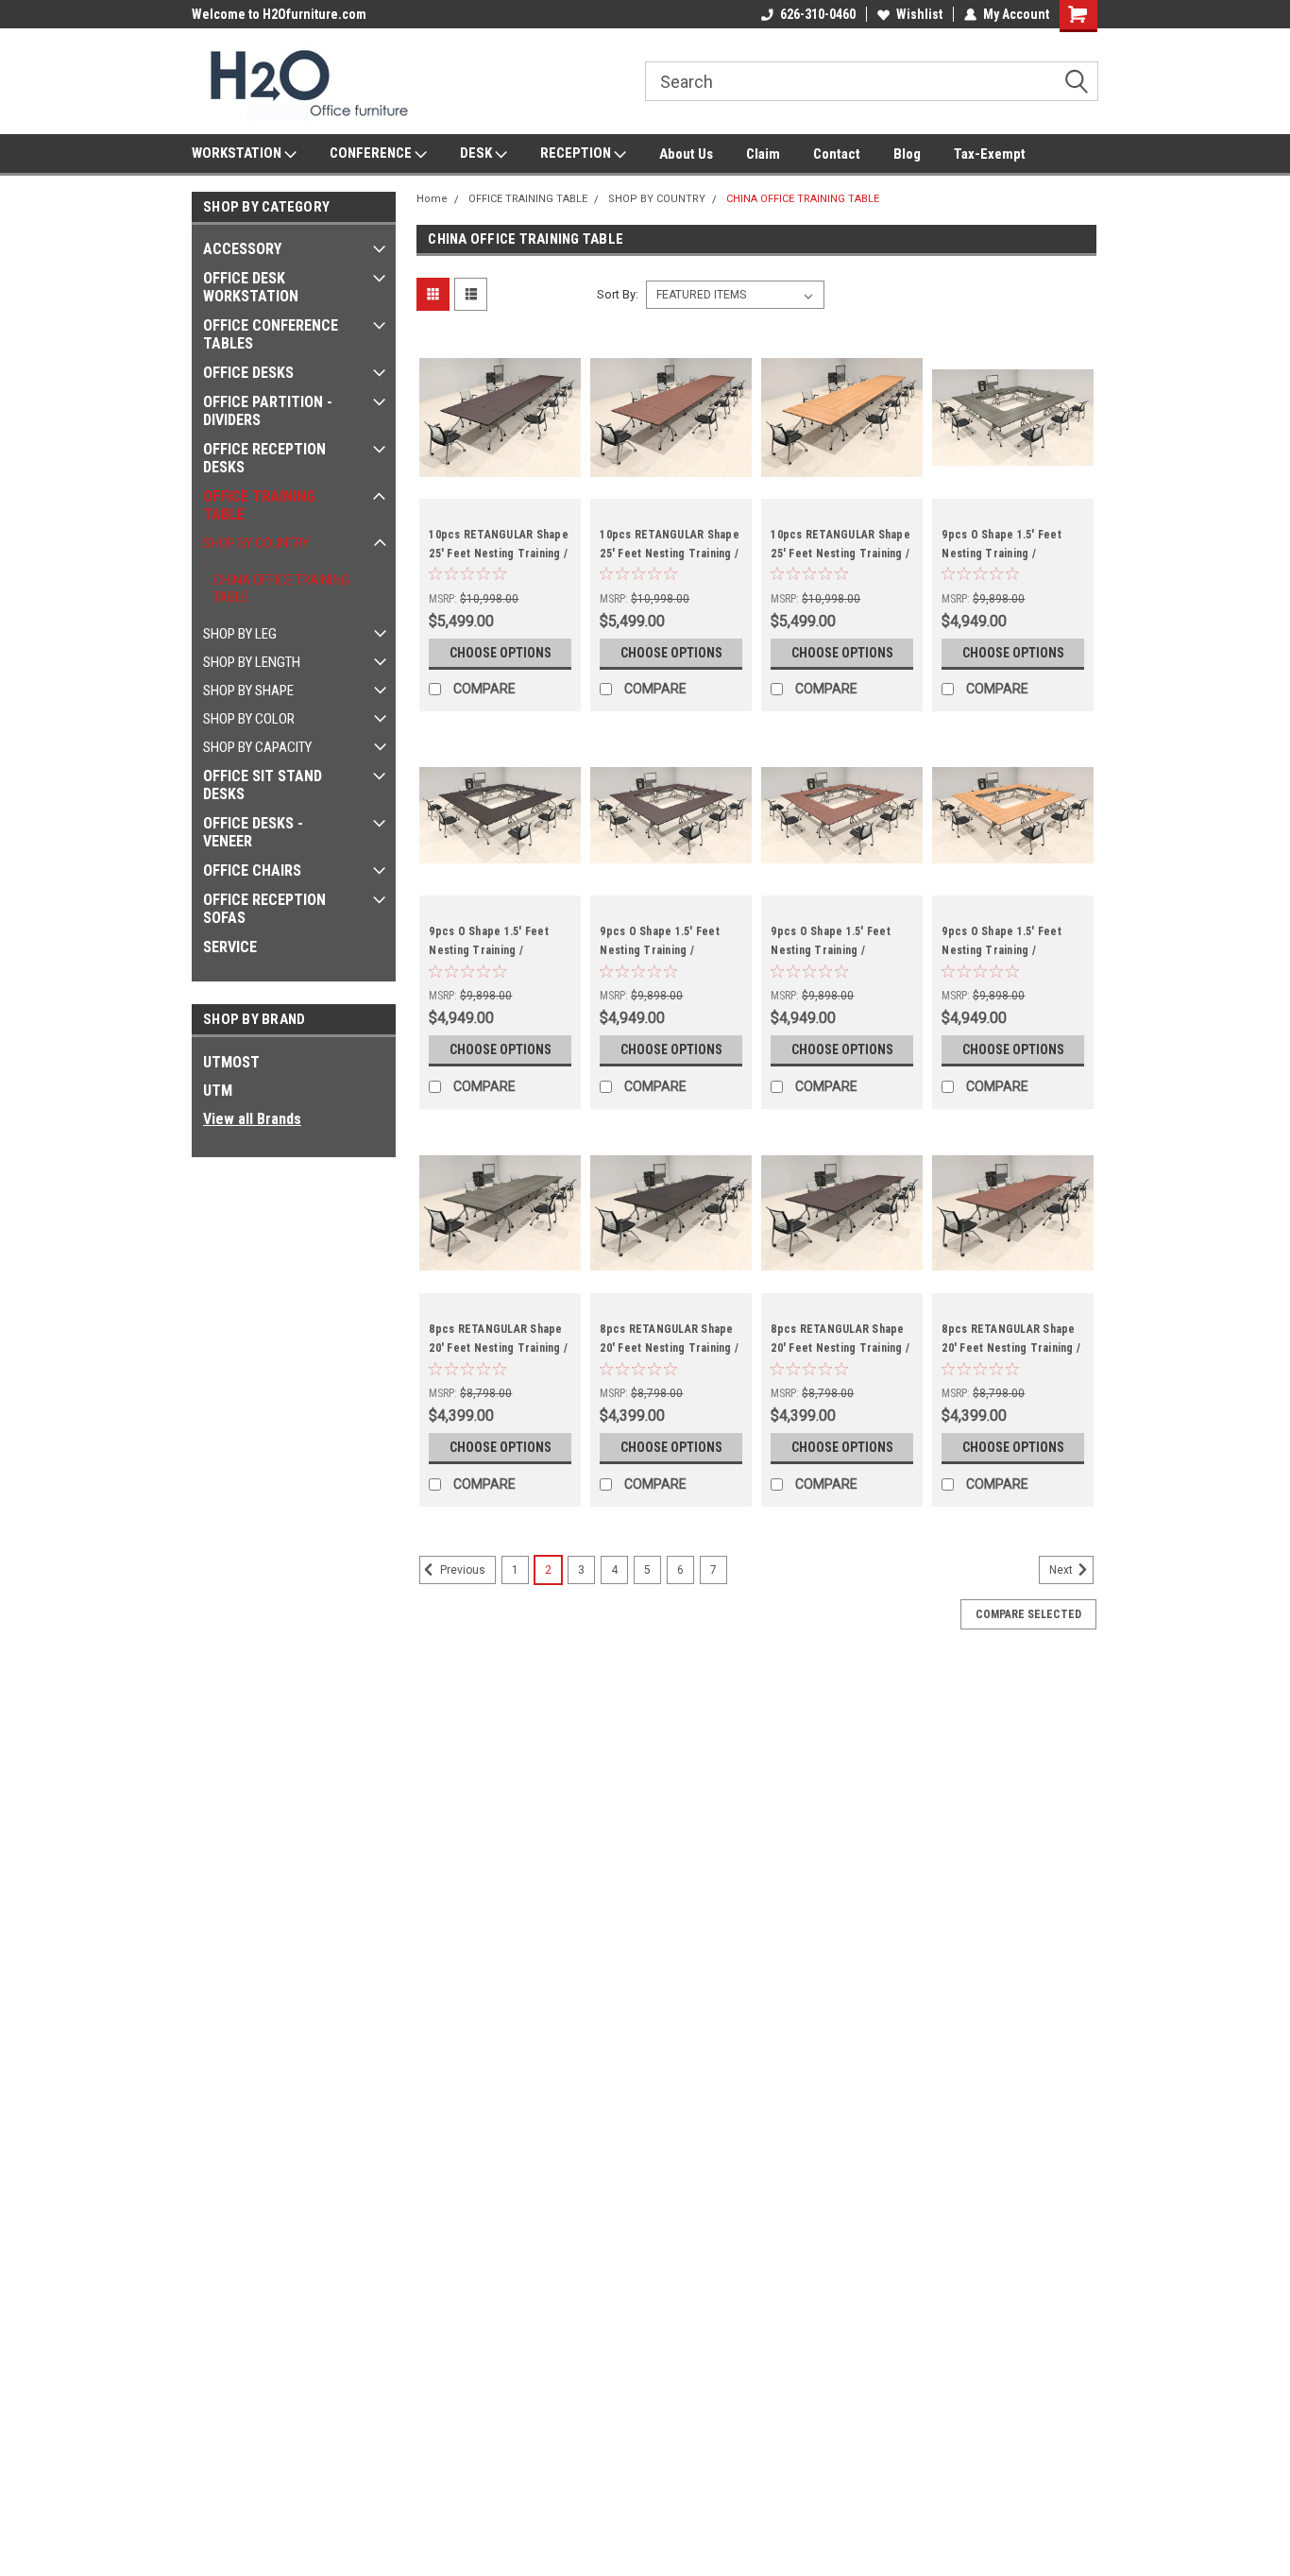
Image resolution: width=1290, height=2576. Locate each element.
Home (432, 199)
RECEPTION (577, 153)
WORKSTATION (238, 153)
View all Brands (252, 1119)
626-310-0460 (818, 14)
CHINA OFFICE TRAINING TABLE (281, 589)
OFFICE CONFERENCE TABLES (271, 334)
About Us (686, 154)
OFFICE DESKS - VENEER (253, 832)
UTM (218, 1091)
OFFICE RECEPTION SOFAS (264, 909)
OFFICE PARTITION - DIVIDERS (268, 411)
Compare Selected (1028, 1614)
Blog (907, 154)
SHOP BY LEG (240, 634)
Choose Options (501, 653)
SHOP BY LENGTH (252, 662)
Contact (837, 154)
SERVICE (230, 947)
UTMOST (231, 1062)
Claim (763, 154)
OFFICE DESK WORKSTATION (251, 287)
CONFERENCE (372, 153)
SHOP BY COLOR (249, 719)
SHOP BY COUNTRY (256, 543)
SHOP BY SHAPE (248, 691)
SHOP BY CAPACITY (257, 747)
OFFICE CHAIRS (252, 870)
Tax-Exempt (990, 154)
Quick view (501, 485)
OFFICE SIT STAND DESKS (263, 785)
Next (1062, 1571)
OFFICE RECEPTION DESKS (264, 458)
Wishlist (919, 14)
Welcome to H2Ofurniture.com (279, 14)
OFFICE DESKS (248, 373)
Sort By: (618, 294)
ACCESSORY (242, 249)
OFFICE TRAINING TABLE (259, 505)
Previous (461, 1571)
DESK (477, 153)
